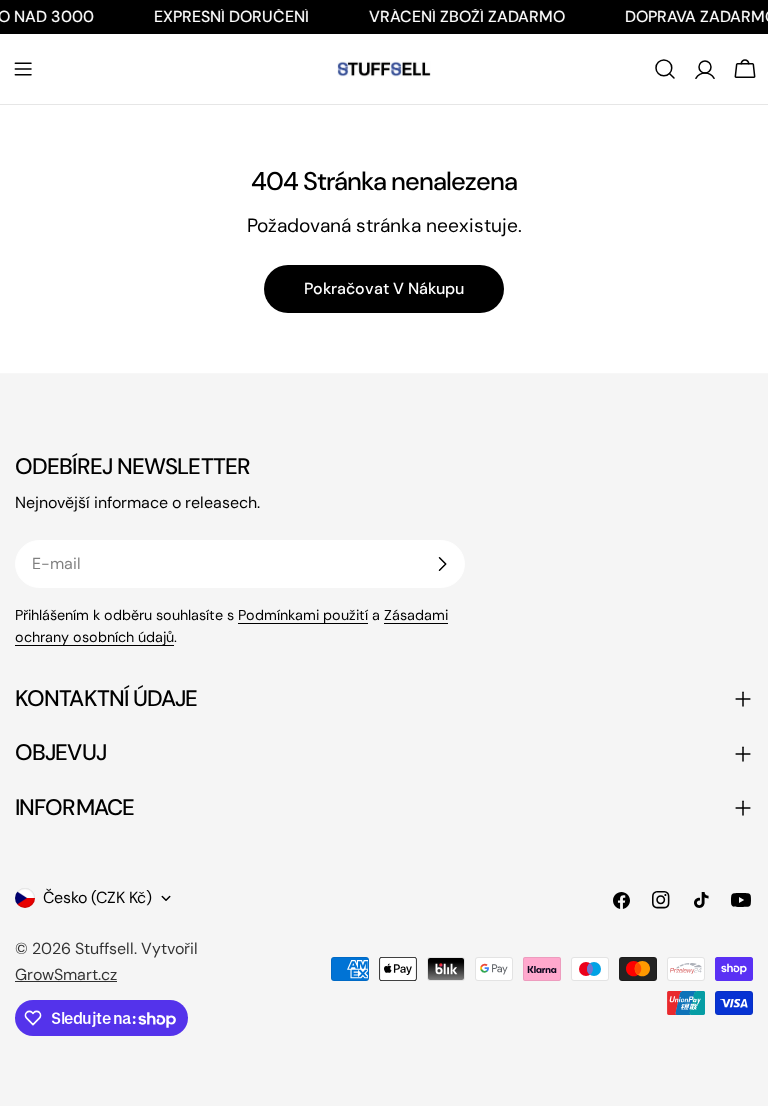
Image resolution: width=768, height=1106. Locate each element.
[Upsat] (442, 564)
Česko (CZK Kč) (97, 897)
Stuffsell (104, 948)
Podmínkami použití (303, 615)
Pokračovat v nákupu (384, 288)
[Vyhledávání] (665, 69)
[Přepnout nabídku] (23, 69)
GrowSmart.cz (66, 974)
